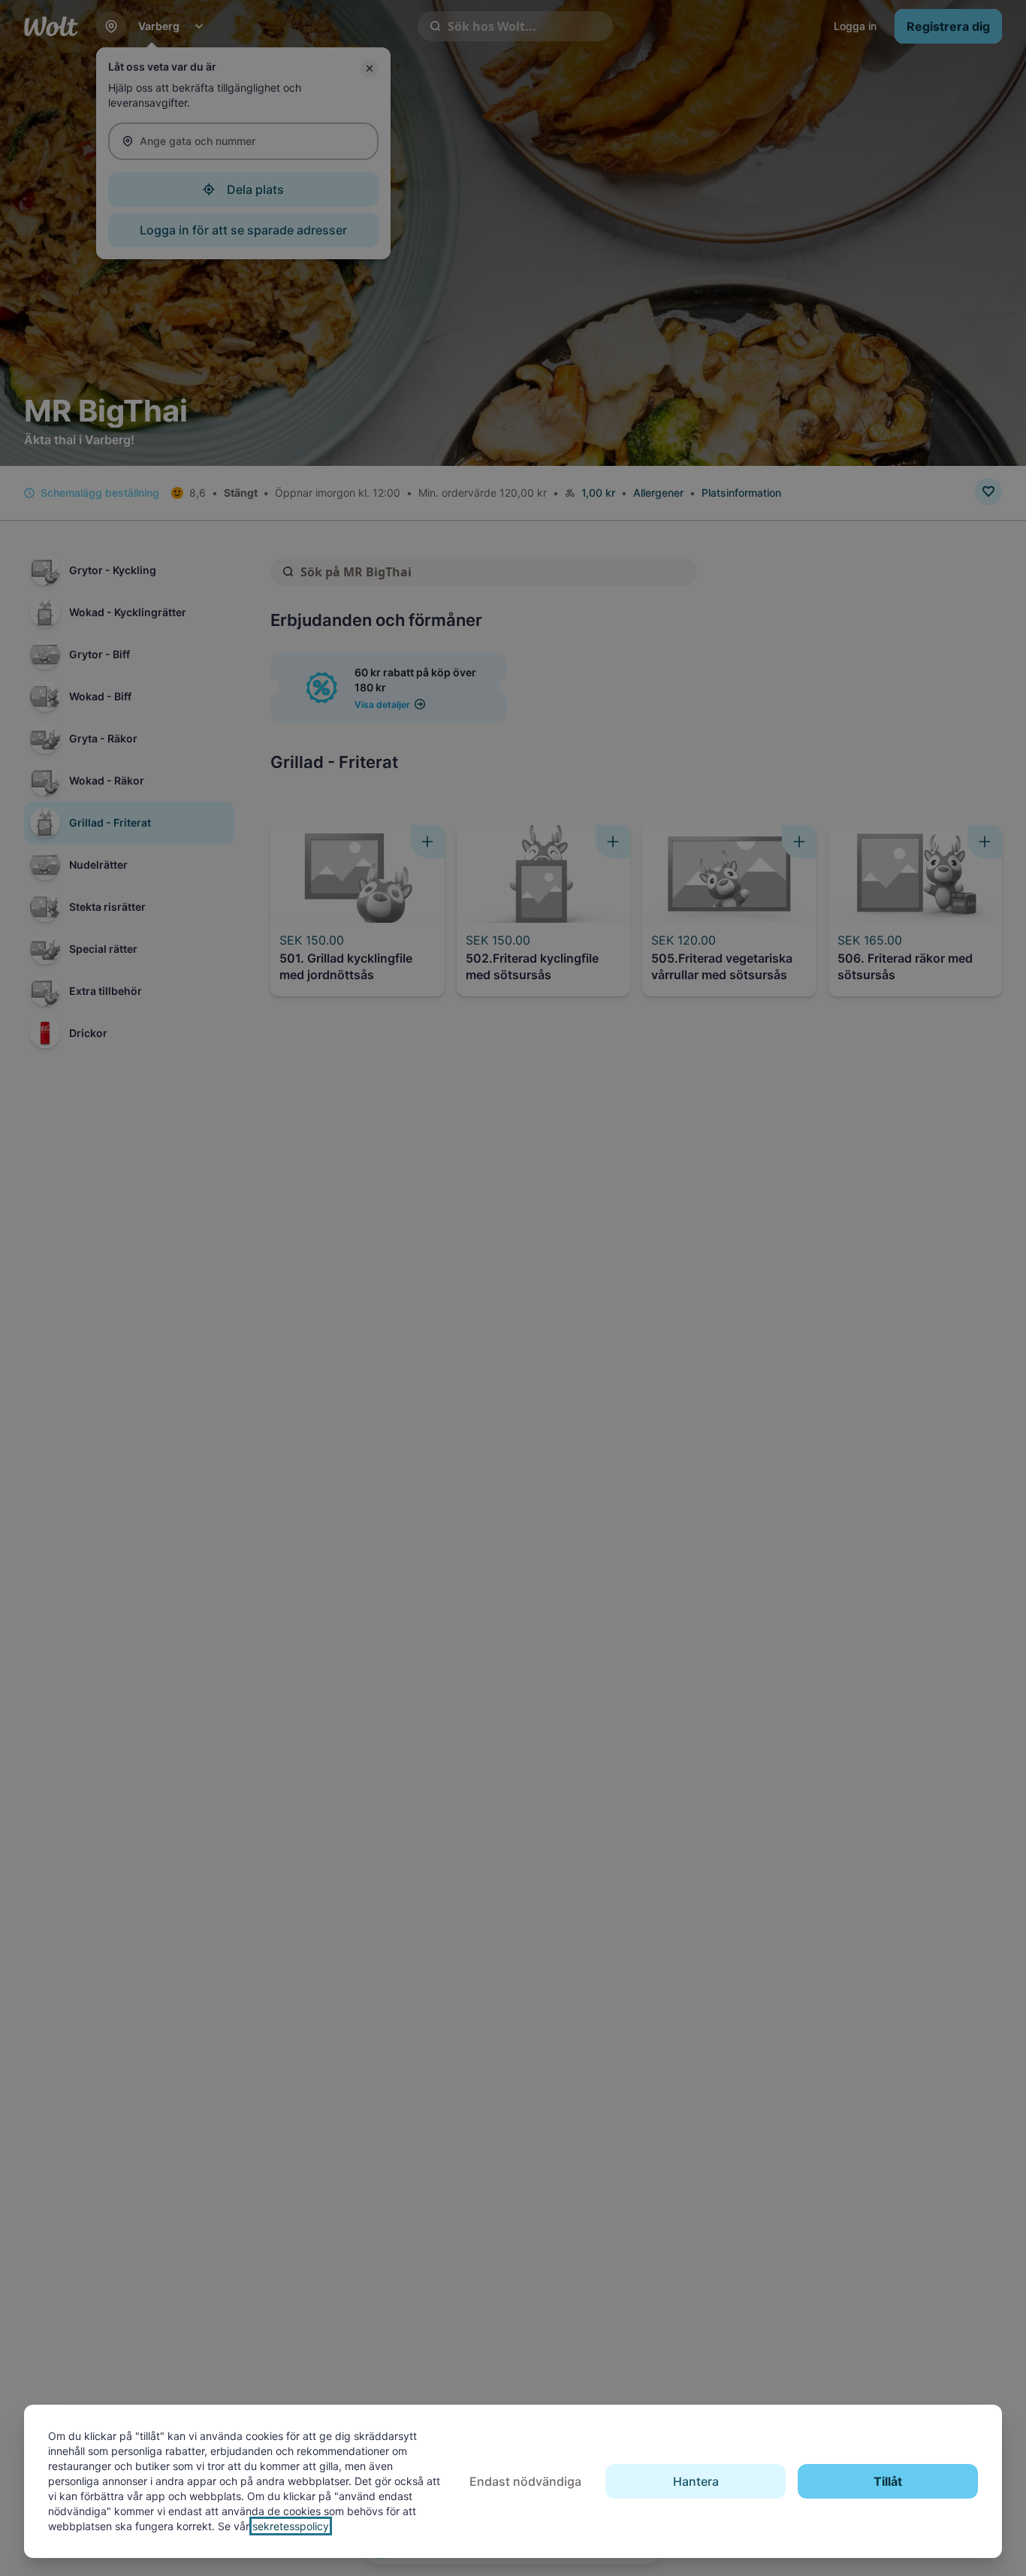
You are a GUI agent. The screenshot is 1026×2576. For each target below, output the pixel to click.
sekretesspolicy (291, 2526)
